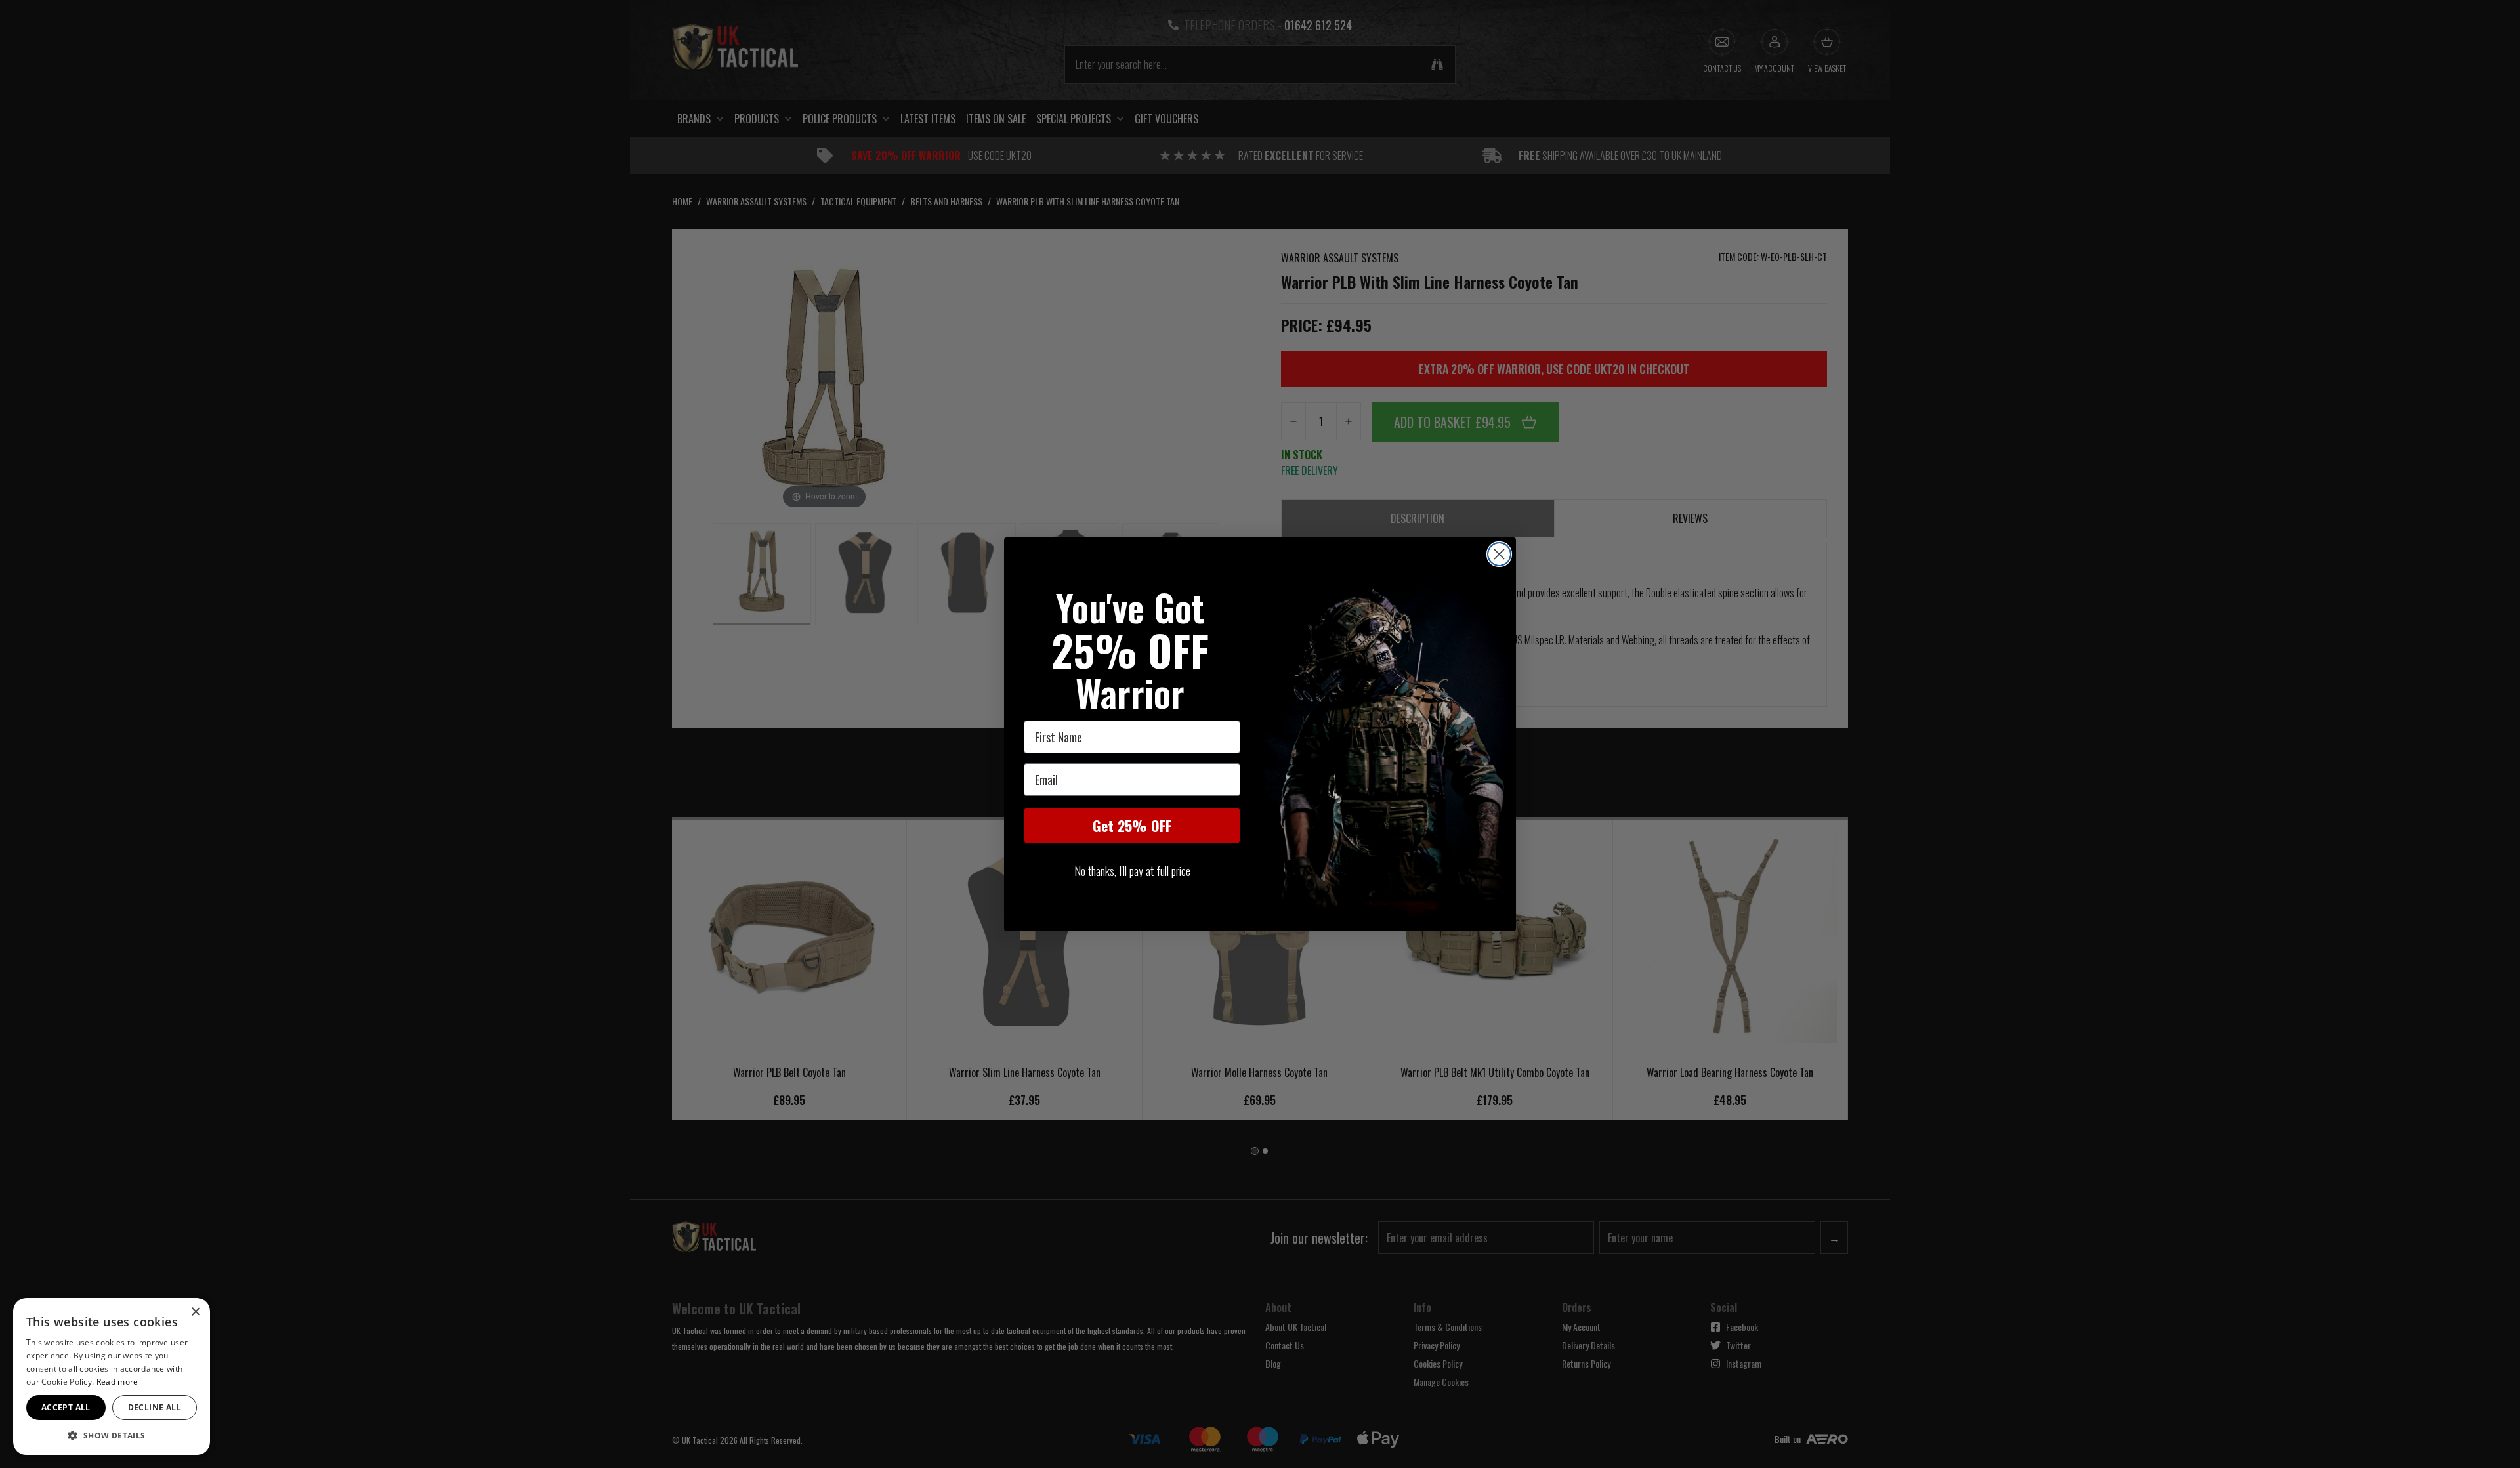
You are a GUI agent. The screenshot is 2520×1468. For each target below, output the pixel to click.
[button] (112, 1435)
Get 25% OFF (1132, 826)
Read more (117, 1382)
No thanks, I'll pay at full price (1132, 871)
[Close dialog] (1499, 554)
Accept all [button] (66, 1407)
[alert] (112, 1376)
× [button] (195, 1312)
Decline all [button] (155, 1407)
